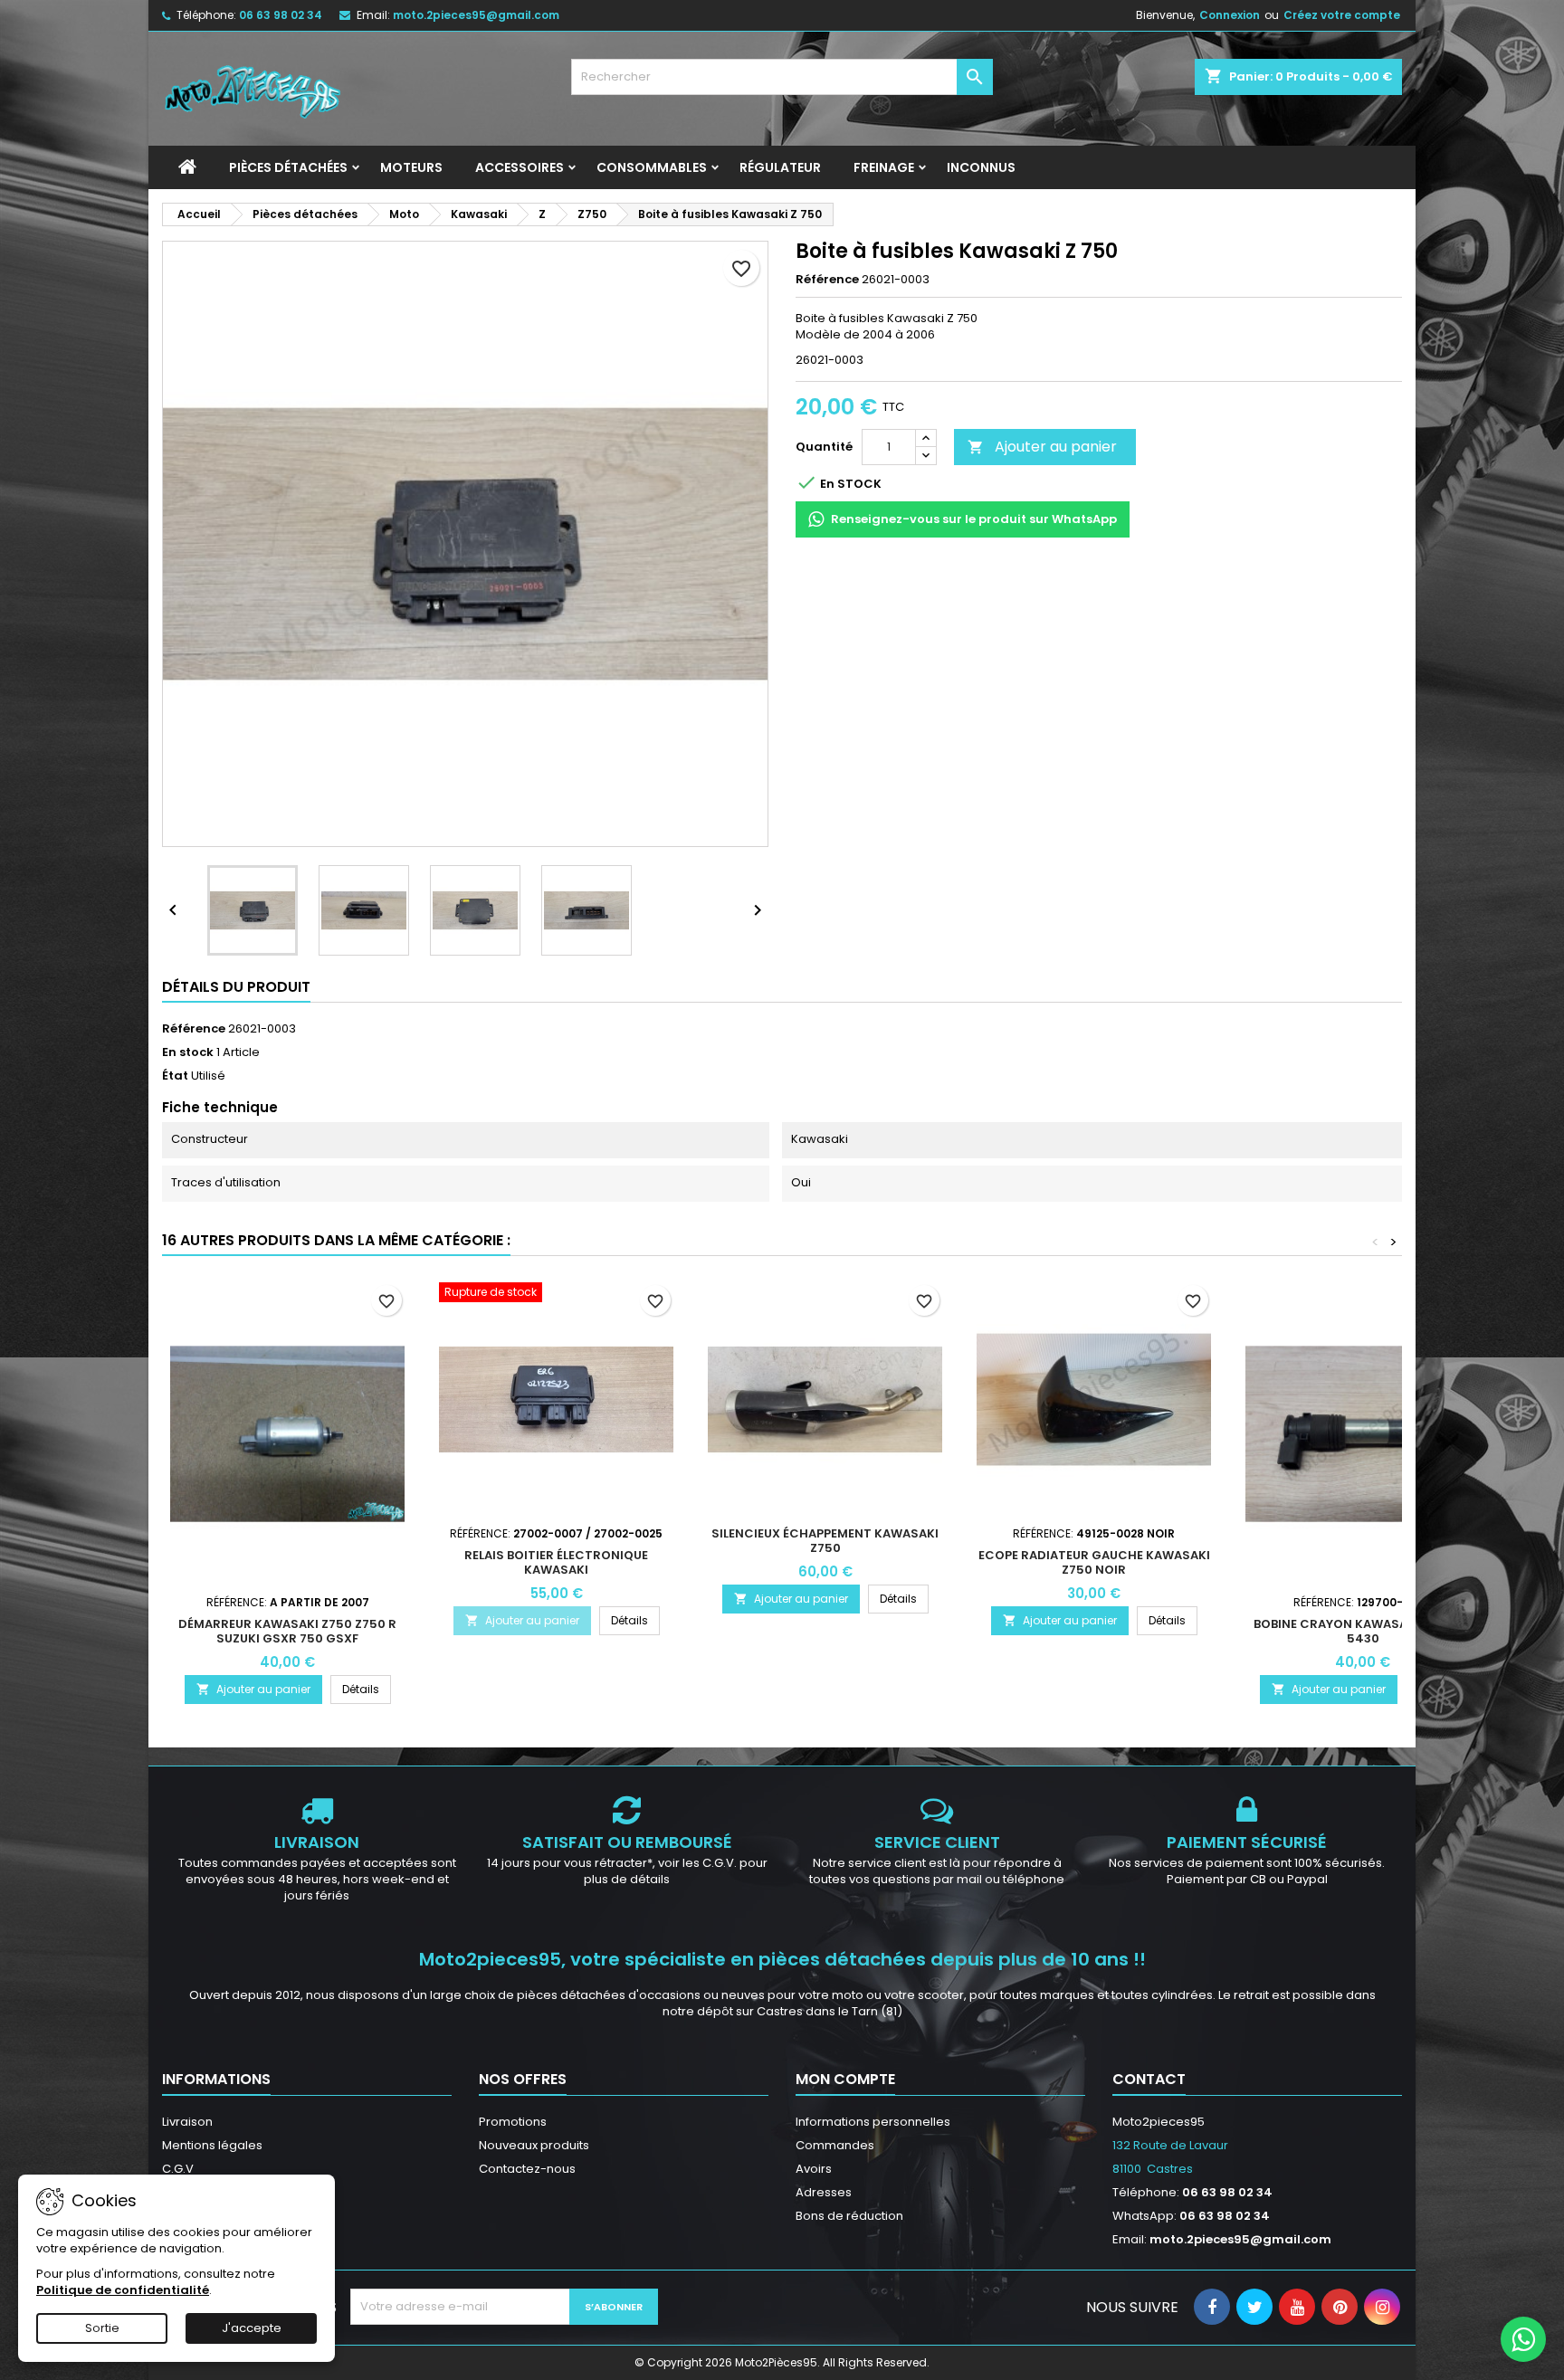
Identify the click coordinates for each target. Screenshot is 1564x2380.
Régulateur (780, 167)
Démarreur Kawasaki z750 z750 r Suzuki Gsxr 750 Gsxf (287, 1631)
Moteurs (411, 167)
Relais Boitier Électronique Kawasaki (556, 1562)
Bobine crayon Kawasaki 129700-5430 (1363, 1631)
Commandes (835, 2145)
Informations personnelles (873, 2122)
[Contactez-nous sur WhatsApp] (1523, 2339)
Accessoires (520, 167)
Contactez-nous (527, 2169)
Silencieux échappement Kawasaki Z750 (825, 1541)
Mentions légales (212, 2145)
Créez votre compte (1342, 15)
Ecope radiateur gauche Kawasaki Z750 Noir (1094, 1562)
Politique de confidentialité (123, 2290)
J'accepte (252, 2328)
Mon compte (845, 2079)
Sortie (102, 2328)
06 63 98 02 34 (281, 15)
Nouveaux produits (534, 2145)
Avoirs (814, 2169)
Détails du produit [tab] (236, 987)
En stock (188, 1052)
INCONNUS (981, 167)
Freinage (884, 167)
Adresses (824, 2192)
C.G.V (178, 2169)
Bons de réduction (849, 2216)
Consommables (652, 167)
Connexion (1230, 15)
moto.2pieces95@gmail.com (476, 15)
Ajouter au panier (1042, 447)
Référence (827, 280)
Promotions (513, 2122)
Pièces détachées (288, 167)
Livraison (187, 2122)
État (175, 1076)
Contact (1149, 2079)
